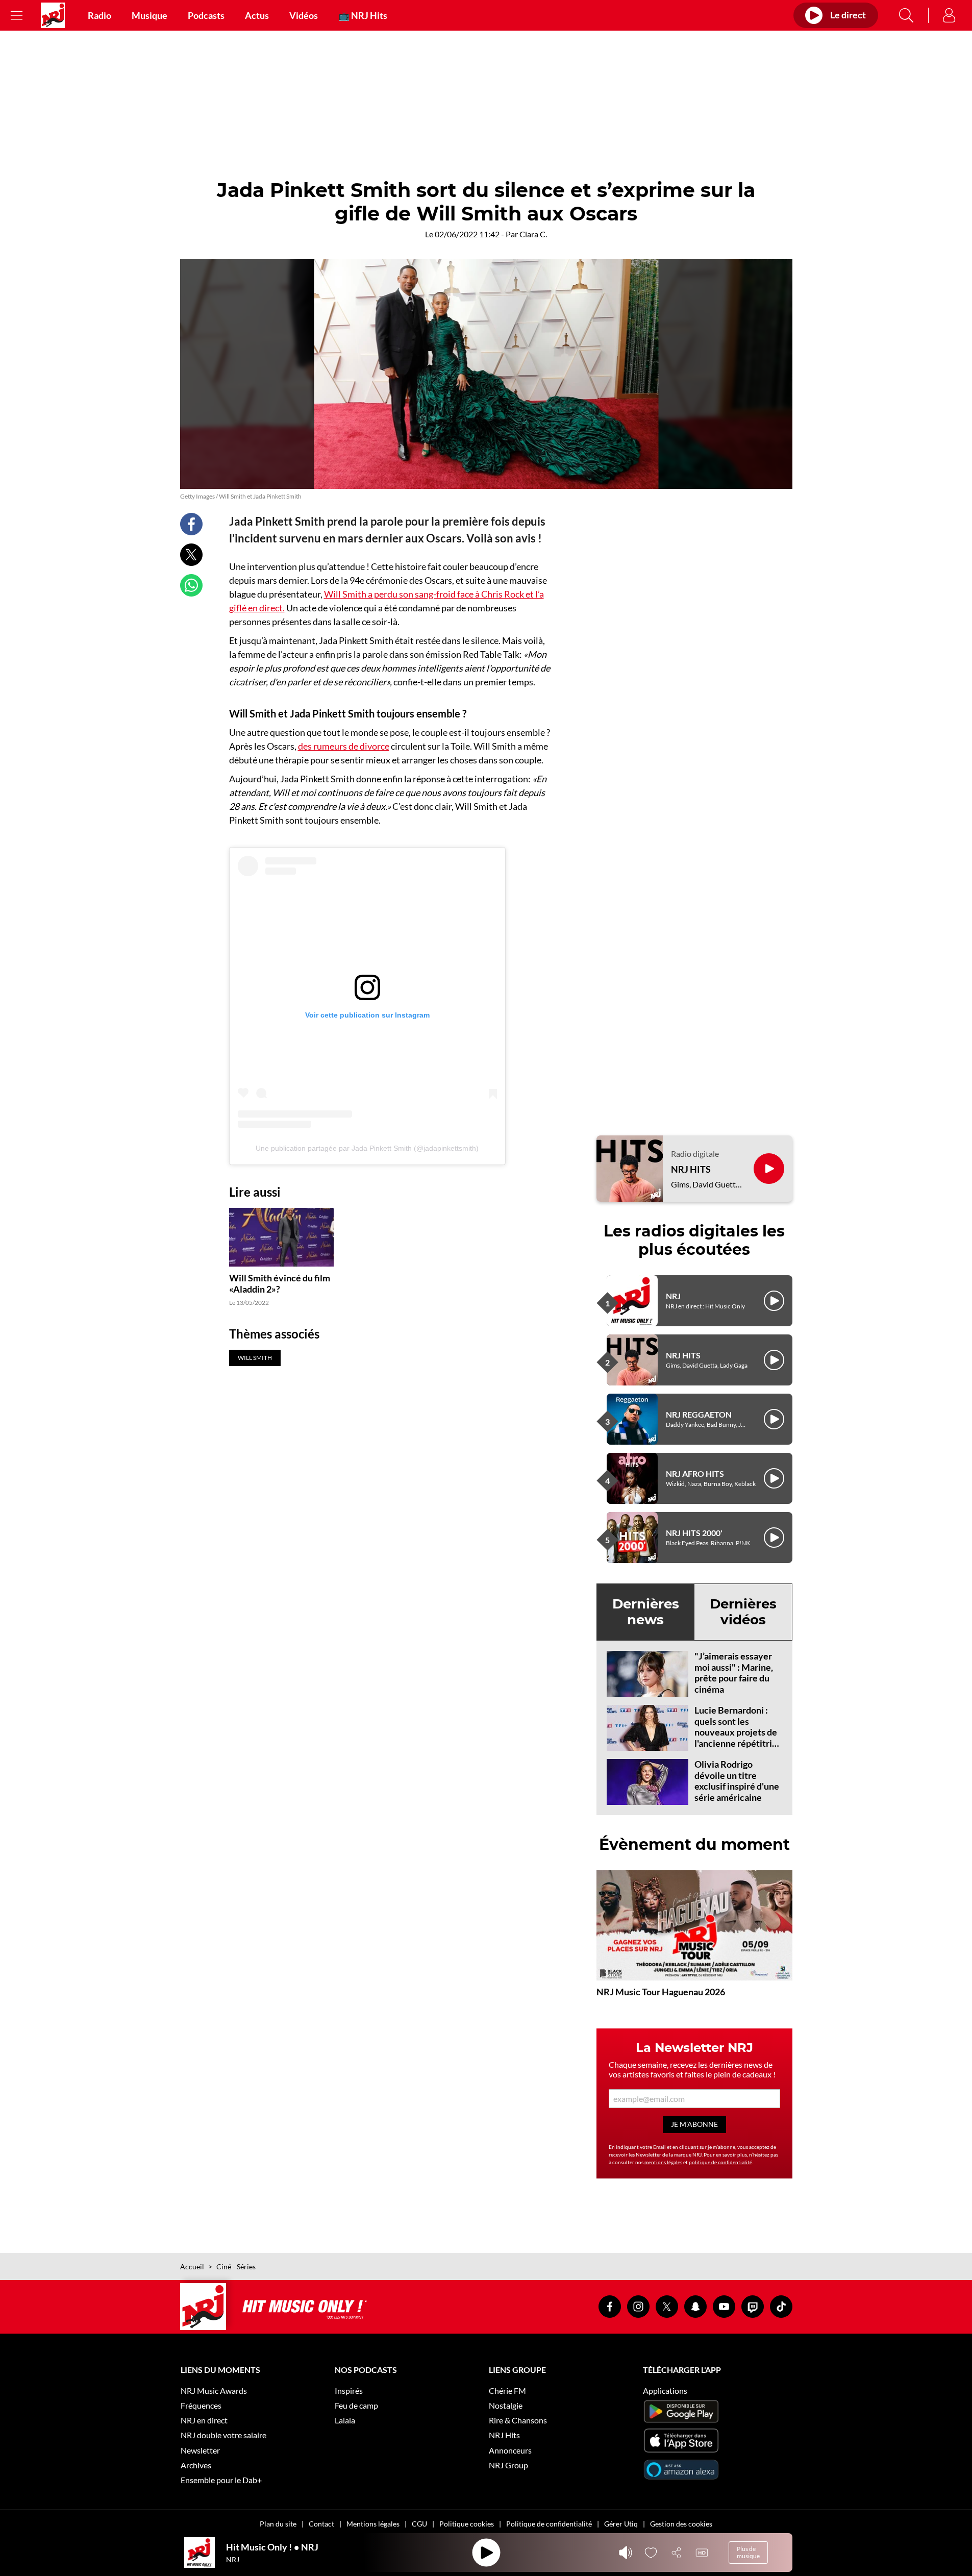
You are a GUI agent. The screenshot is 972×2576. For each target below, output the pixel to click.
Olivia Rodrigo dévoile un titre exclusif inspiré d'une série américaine (737, 1781)
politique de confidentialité (720, 2162)
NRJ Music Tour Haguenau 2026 (661, 1992)
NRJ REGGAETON (699, 1414)
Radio (99, 15)
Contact (321, 2524)
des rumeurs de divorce (344, 746)
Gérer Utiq (621, 2524)
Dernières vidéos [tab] (743, 1612)
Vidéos (304, 15)
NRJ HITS (691, 1169)
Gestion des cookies (681, 2524)
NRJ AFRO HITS (695, 1473)
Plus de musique (748, 2552)
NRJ (673, 1296)
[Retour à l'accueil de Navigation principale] (53, 15)
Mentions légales (373, 2524)
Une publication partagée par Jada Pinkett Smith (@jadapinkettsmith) (367, 1148)
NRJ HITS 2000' (694, 1533)
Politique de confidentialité (549, 2524)
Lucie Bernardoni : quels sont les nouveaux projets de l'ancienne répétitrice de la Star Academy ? (738, 1732)
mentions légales (663, 2162)
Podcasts (206, 15)
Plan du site (278, 2524)
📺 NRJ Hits (363, 15)
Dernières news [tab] (646, 1612)
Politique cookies (467, 2524)
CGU (419, 2524)
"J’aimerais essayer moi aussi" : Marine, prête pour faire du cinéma (734, 1673)
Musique (149, 15)
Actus (257, 15)
